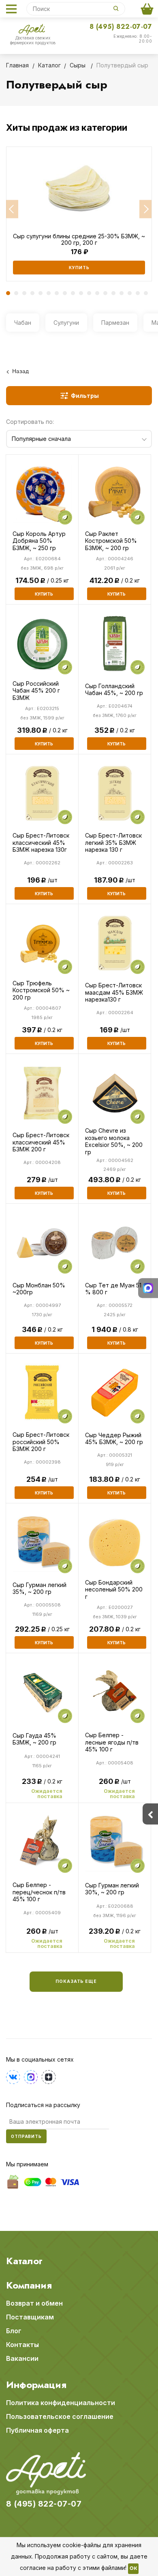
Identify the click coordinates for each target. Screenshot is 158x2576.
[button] (12, 209)
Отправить (26, 2136)
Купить (79, 268)
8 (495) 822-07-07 (121, 27)
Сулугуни (66, 323)
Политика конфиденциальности (61, 2403)
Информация (36, 2385)
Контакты (22, 2345)
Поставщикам (30, 2317)
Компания (29, 2285)
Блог (14, 2331)
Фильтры (85, 396)
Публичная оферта (37, 2430)
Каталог (24, 2261)
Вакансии (22, 2358)
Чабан (23, 323)
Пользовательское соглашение (60, 2416)
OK (133, 2569)
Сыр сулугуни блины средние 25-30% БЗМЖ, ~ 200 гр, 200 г (79, 240)
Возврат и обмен (34, 2303)
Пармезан (115, 323)
